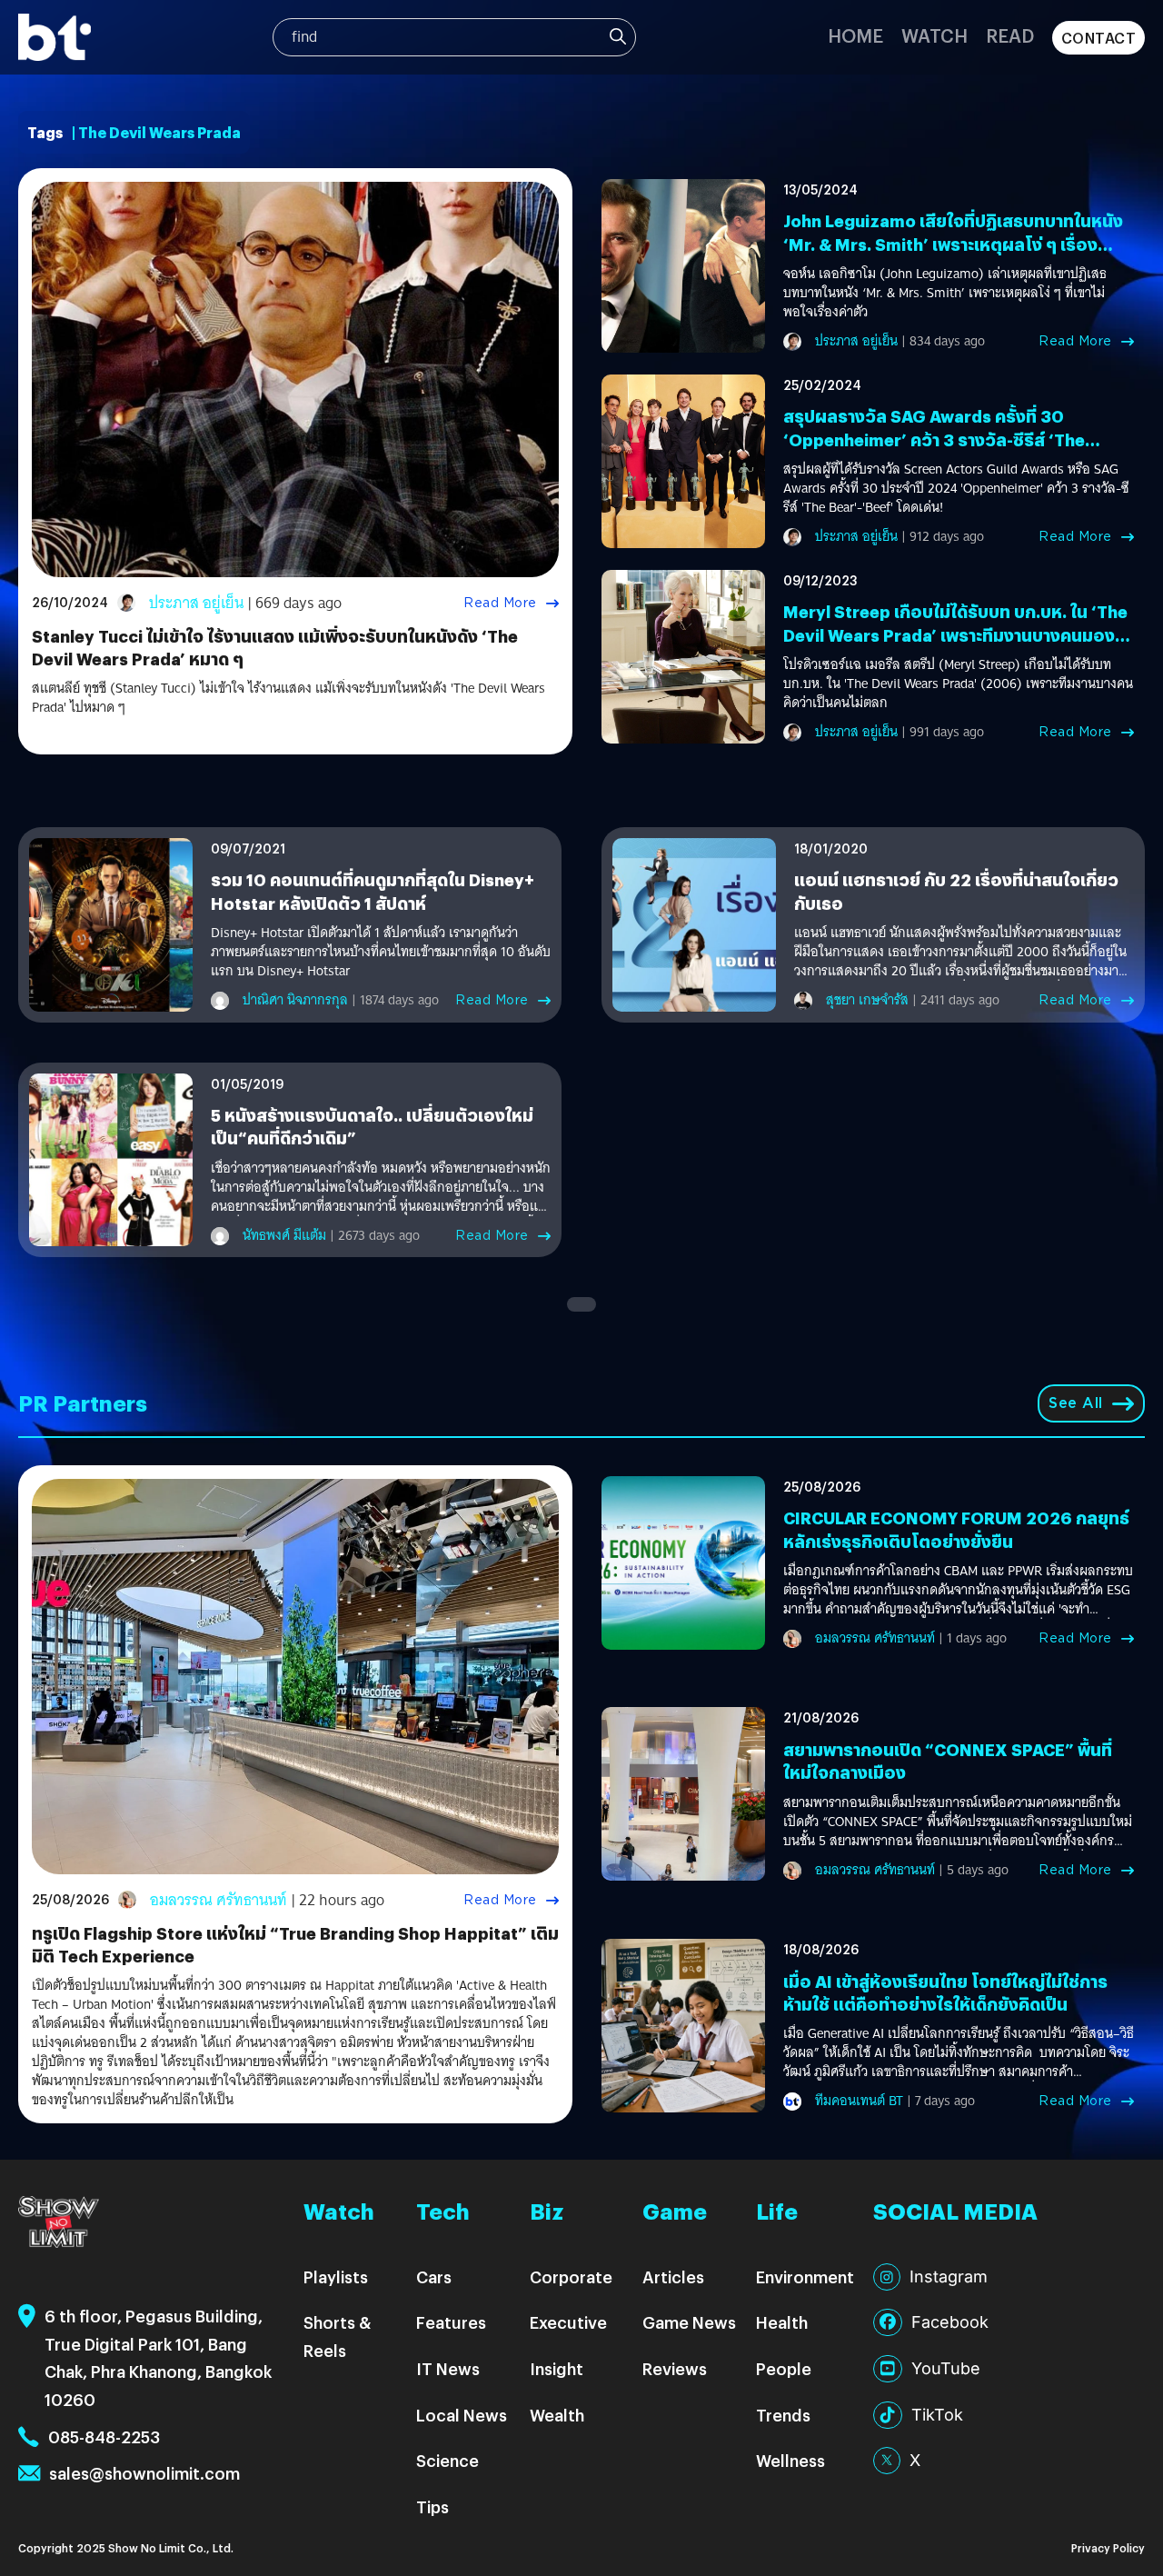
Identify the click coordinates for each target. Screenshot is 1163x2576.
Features (451, 2322)
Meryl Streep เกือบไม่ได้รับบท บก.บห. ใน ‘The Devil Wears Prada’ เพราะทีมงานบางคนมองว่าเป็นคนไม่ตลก (958, 634)
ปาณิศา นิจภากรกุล (295, 1000)
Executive (568, 2322)
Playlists (336, 2276)
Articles (673, 2276)
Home (855, 35)
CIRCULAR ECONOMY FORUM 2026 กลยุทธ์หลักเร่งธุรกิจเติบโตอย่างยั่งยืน (956, 1529)
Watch (934, 35)
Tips (432, 2506)
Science (447, 2460)
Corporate (571, 2276)
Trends (783, 2415)
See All (1076, 1403)
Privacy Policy (1108, 2547)
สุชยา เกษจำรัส (867, 1000)
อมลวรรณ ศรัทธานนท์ (219, 1900)
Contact (1099, 38)
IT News (448, 2368)
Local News (462, 2415)
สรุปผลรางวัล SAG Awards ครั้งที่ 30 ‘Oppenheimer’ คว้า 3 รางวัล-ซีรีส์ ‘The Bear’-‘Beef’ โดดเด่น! (934, 439)
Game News (689, 2322)
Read (1010, 35)
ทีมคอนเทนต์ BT (859, 2101)
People (784, 2368)
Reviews (675, 2368)
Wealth (557, 2415)
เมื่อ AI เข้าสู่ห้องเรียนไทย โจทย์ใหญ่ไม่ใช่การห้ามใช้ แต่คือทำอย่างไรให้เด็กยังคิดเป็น (945, 1992)
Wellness (790, 2460)
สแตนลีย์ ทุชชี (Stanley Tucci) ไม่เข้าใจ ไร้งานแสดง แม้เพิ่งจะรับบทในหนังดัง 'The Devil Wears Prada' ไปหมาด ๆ (288, 698)
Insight (557, 2368)
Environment (805, 2276)
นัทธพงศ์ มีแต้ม (284, 1235)
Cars (434, 2276)
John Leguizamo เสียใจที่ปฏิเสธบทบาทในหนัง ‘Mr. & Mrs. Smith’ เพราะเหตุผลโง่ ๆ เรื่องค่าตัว (953, 243)
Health (782, 2322)
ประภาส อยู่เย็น (196, 603)
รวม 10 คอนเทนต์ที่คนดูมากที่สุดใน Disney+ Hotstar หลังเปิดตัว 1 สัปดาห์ (373, 891)
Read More (500, 603)
